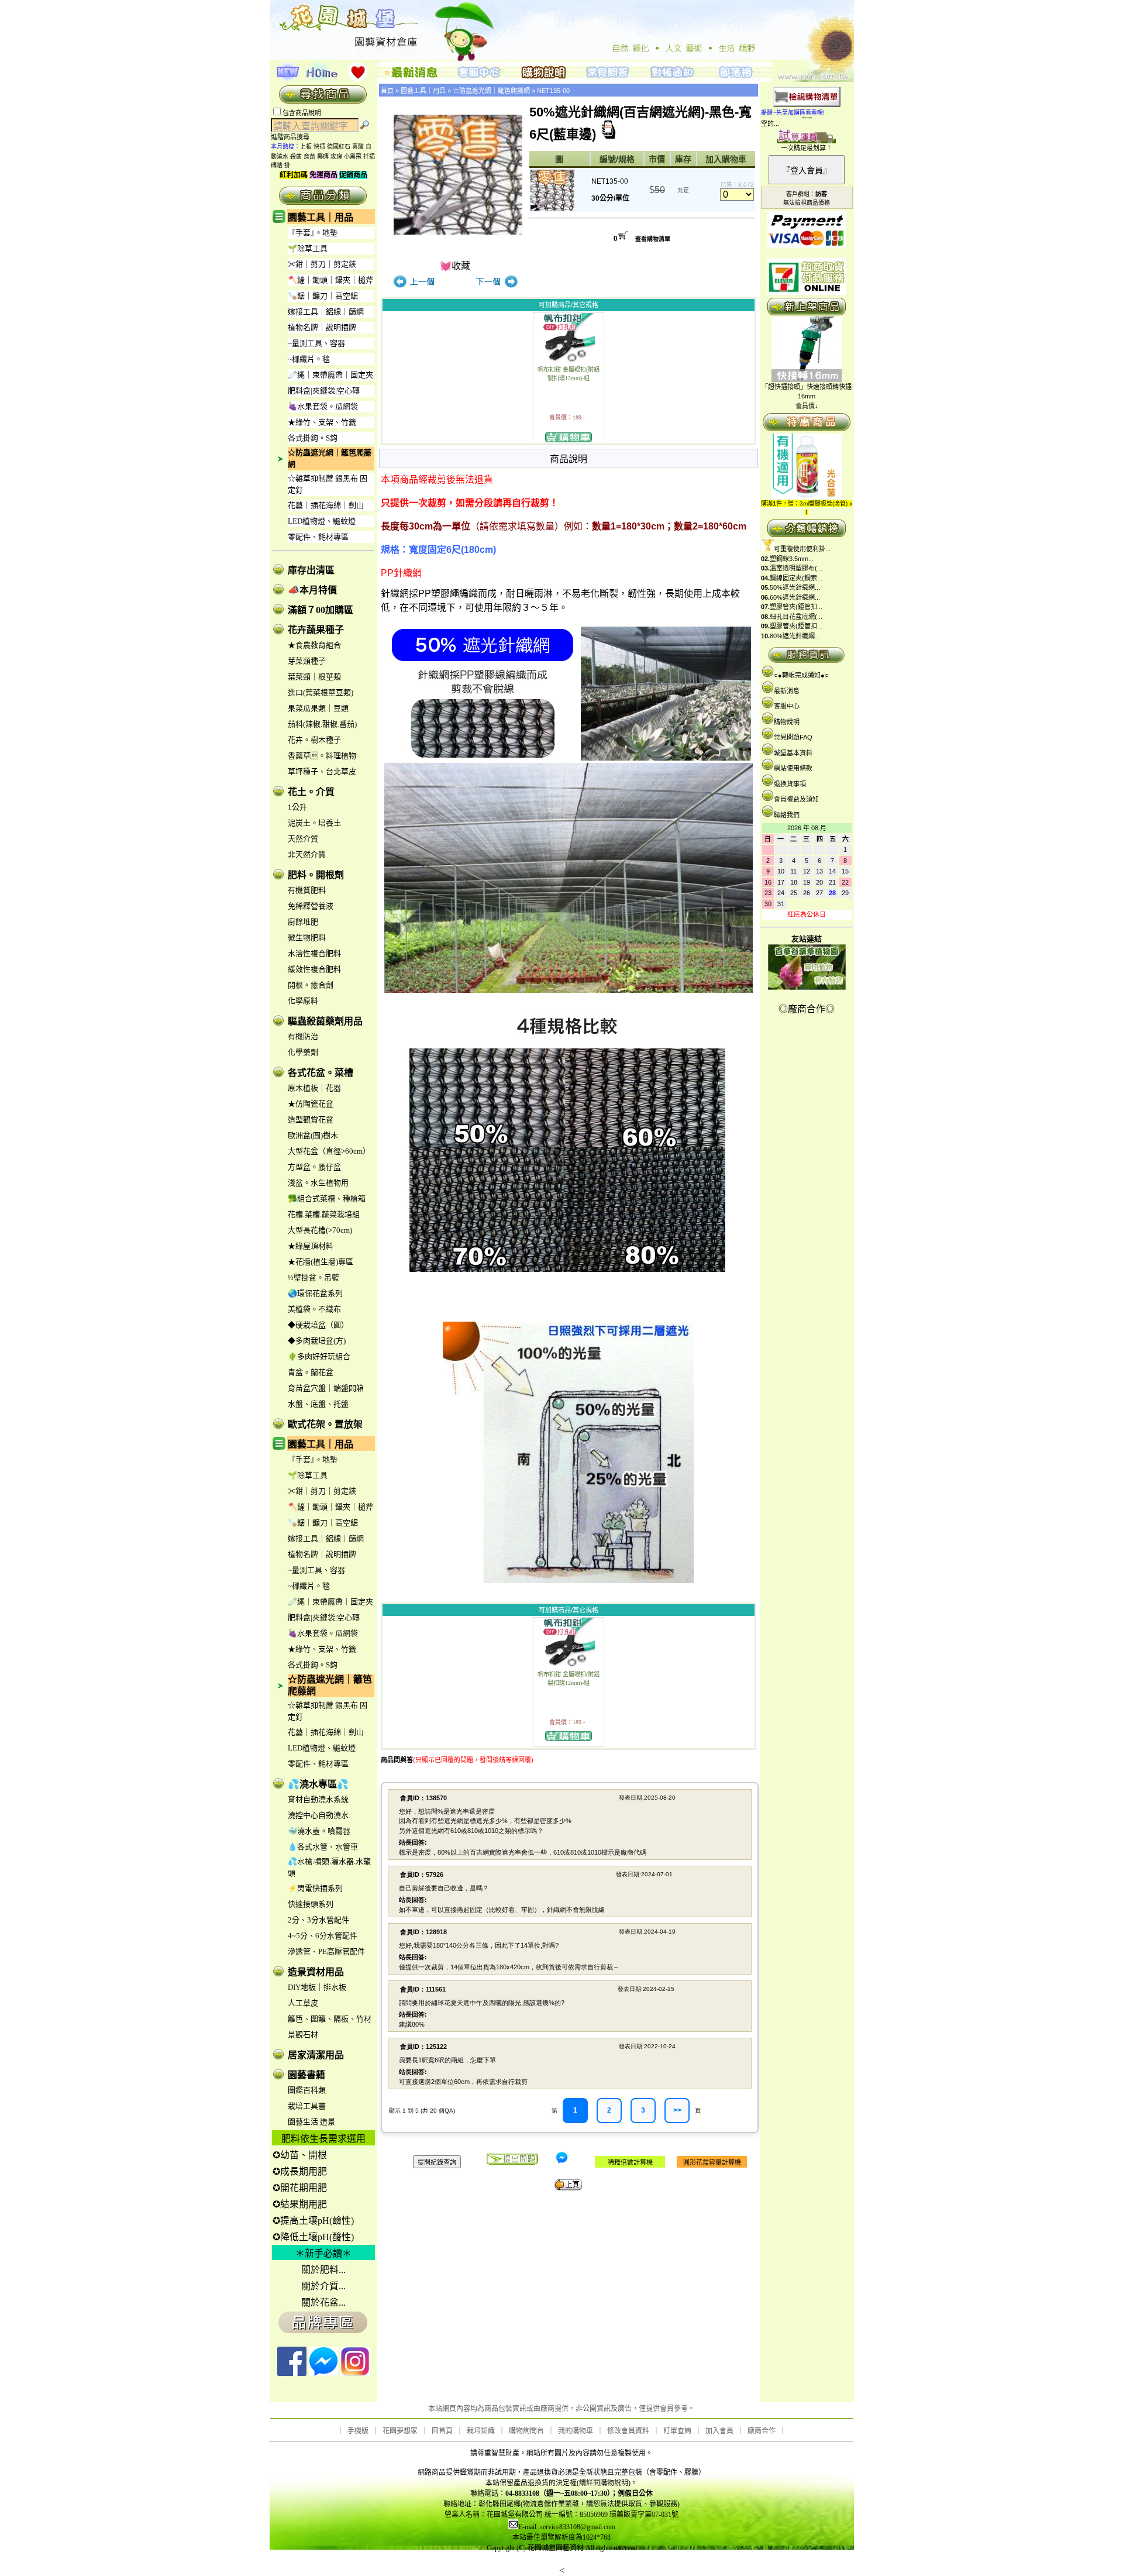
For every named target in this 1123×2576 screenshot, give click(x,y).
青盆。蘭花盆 (311, 1372)
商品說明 (569, 459)
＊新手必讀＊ (323, 2253)
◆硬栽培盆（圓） (318, 1325)
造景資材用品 (316, 1972)
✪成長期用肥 (300, 2171)
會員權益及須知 (796, 799)
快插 (319, 147)
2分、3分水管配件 (318, 1920)
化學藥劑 (303, 1052)
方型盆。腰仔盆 (314, 1167)
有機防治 (303, 1036)
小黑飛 (353, 157)
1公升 (297, 807)
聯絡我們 (787, 815)
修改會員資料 (628, 2431)
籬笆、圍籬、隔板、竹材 (330, 2019)
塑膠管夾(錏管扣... (796, 607)
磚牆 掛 (280, 165)
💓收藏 (455, 266)
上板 (306, 147)
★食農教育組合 (314, 645)
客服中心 (787, 706)
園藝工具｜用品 (321, 217)
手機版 (358, 2431)
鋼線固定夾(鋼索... (796, 578)
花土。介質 (311, 792)
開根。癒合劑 (311, 985)
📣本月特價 (312, 590)
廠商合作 (762, 2431)
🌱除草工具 (308, 248)
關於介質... (323, 2286)
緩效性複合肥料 (314, 969)
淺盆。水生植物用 (318, 1183)
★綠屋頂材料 (311, 1246)
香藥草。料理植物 (322, 756)
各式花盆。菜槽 (321, 1073)
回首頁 (442, 2431)
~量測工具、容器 (316, 343)
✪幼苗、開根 (300, 2155)
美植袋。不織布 (314, 1309)
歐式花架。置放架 (325, 1424)
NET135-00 (553, 91)
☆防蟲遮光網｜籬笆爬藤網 (491, 91)
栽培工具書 (307, 2106)
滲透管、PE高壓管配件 (326, 1951)
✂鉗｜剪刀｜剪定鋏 (322, 264)
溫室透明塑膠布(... (796, 568)
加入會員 (719, 2431)
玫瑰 (336, 157)
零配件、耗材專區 (318, 537)
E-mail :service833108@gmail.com (567, 2527)
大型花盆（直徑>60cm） (329, 1151)
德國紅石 (339, 147)
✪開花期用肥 (300, 2188)
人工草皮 (303, 2003)
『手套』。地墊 (313, 233)
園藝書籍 (306, 2075)
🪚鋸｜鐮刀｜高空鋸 (323, 296)
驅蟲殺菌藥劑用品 (325, 1021)
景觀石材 (303, 2035)
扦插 (369, 157)
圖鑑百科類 (307, 2090)
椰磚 (323, 157)
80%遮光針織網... (795, 636)
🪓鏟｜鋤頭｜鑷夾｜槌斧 (330, 280)
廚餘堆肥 (303, 922)
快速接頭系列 (311, 1904)
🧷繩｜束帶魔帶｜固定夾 (330, 375)
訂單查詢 (677, 2431)
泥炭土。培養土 (314, 823)
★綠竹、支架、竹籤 (322, 422)
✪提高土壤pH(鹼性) (313, 2221)
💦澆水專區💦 (318, 1784)
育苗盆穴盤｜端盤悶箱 (326, 1388)
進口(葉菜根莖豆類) (321, 692)
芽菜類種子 (307, 661)
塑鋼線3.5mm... (792, 559)
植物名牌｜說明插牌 (322, 327)
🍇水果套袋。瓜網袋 (323, 406)
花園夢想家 (400, 2431)
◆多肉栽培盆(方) (317, 1341)
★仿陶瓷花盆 (311, 1104)
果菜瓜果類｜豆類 (318, 708)
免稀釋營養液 (311, 906)
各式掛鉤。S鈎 (313, 438)
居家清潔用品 (316, 2055)
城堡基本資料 (793, 753)
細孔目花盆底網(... (796, 617)
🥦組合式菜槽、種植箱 (327, 1198)
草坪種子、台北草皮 (322, 771)
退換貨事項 (790, 784)
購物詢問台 (526, 2431)
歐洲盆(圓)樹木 (313, 1135)
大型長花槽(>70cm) (320, 1230)
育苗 (309, 157)
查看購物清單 (653, 239)
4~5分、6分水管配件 (323, 1936)
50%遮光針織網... (795, 587)
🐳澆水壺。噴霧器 (319, 1831)
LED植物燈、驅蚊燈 (322, 521)
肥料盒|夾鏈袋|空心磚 (324, 391)
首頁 (387, 91)
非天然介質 (307, 854)
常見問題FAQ (793, 737)
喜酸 (358, 147)
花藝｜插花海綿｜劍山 (326, 505)
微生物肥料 (307, 938)
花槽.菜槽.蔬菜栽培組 (324, 1214)
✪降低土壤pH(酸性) (313, 2237)
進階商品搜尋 (294, 137)
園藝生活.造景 (311, 2122)
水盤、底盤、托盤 (318, 1404)
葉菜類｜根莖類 (314, 677)
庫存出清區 (311, 570)
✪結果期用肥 (300, 2204)
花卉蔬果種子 (316, 630)
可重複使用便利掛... (802, 549)
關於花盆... (323, 2302)
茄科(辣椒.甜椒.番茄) (322, 724)
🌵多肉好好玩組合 (319, 1356)
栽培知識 (481, 2431)
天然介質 (303, 839)
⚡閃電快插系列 (315, 1888)
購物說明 (787, 722)
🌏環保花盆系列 (315, 1293)
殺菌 (296, 157)
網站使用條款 (793, 768)
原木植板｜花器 (314, 1088)
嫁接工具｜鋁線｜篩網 (326, 312)
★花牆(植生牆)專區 (321, 1262)
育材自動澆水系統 (318, 1799)
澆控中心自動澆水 (318, 1815)
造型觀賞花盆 (311, 1120)
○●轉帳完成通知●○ (801, 675)
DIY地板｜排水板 (317, 1987)
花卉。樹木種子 (314, 740)
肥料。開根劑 (316, 875)
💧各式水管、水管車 (323, 1847)
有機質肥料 (307, 890)
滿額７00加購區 (321, 610)
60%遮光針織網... (795, 597)
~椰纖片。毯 (309, 359)
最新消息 (787, 691)
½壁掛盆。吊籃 (314, 1277)
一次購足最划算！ (807, 148)
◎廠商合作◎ (807, 1009)
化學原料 (303, 1001)
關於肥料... (323, 2270)
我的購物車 (576, 2431)
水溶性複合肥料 (314, 953)
